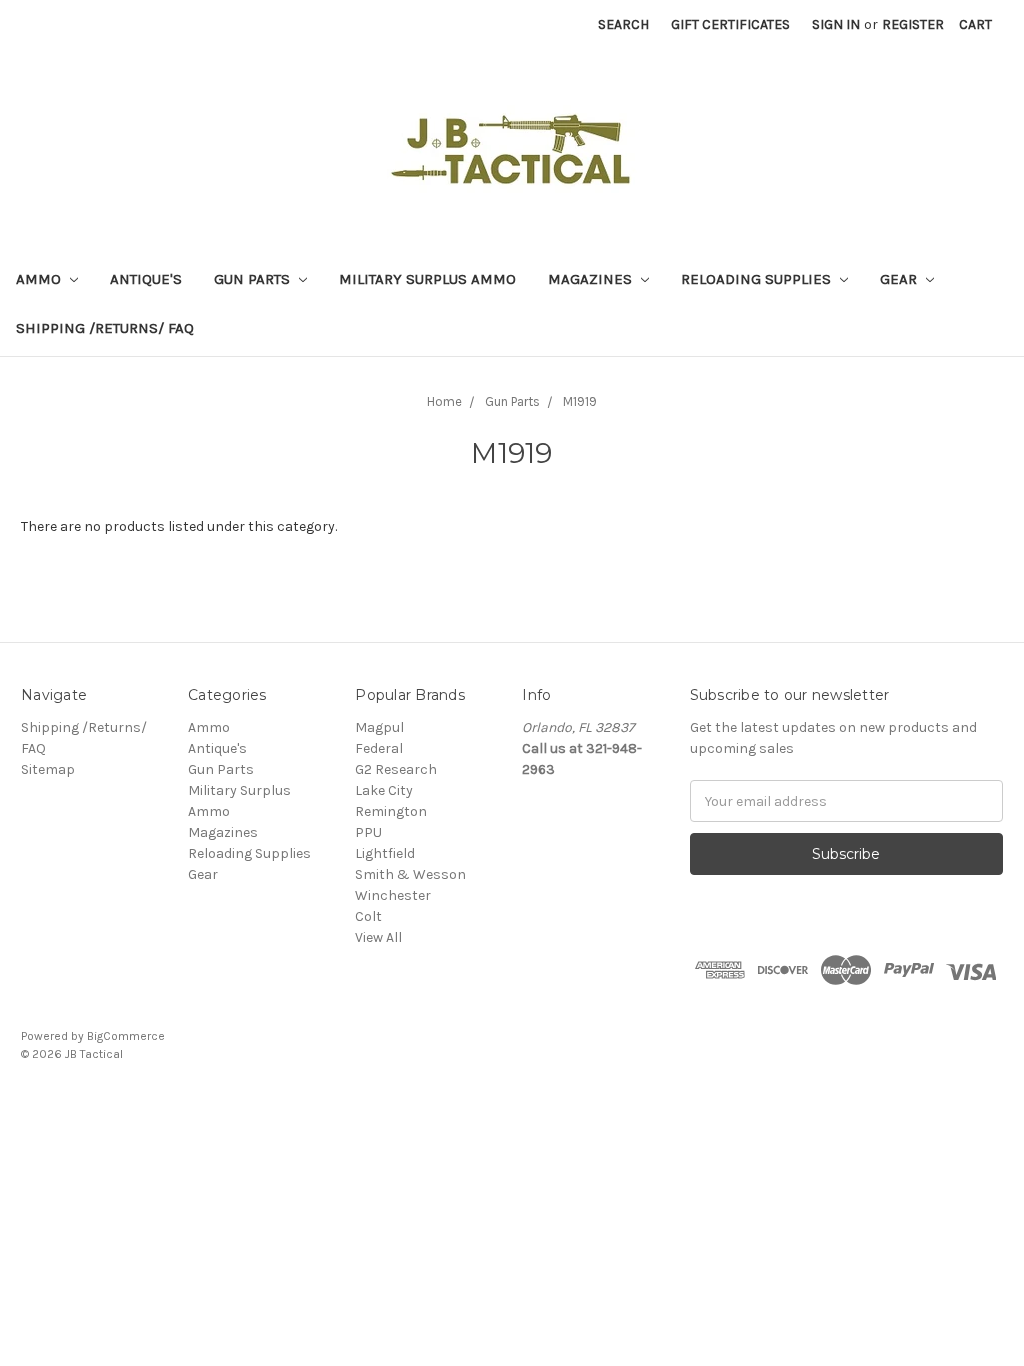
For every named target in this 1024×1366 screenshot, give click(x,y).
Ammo (40, 279)
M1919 (580, 401)
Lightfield (385, 853)
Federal (379, 748)
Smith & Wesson (410, 874)
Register (913, 24)
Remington (391, 811)
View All (378, 937)
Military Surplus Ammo (427, 279)
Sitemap (48, 769)
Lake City (384, 790)
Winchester (393, 895)
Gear (900, 279)
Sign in (836, 24)
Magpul (379, 727)
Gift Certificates (730, 24)
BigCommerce (126, 1036)
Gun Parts (254, 279)
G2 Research (396, 769)
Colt (368, 916)
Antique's (146, 279)
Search (623, 24)
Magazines (592, 279)
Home (444, 401)
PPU (368, 832)
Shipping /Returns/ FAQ (105, 328)
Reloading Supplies (758, 279)
